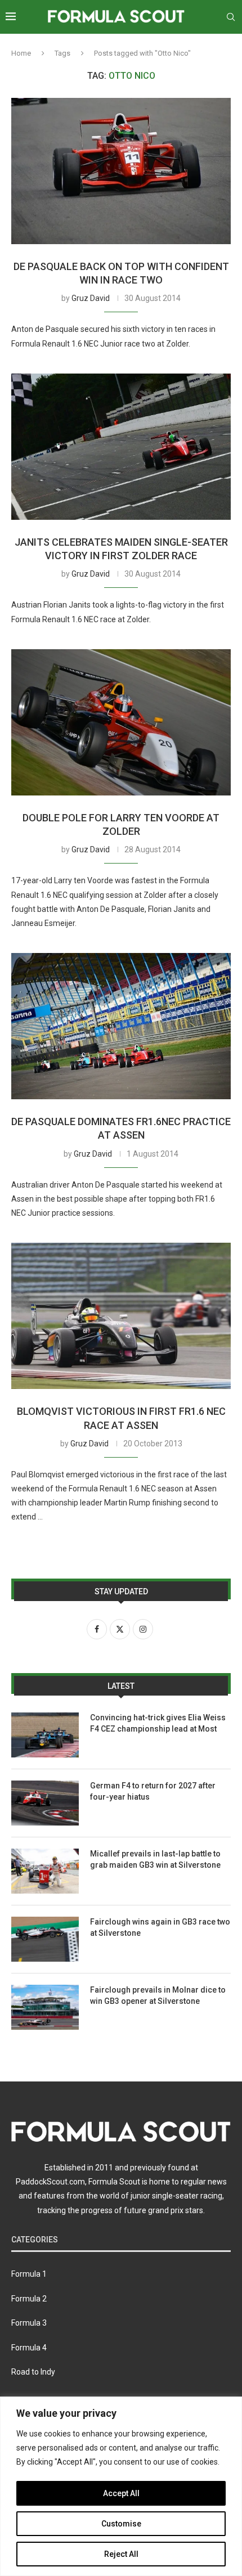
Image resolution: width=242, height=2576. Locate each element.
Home (21, 53)
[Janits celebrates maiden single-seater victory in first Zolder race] (121, 447)
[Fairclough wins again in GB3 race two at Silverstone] (45, 1939)
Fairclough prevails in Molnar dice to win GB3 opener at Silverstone (158, 1995)
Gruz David (91, 298)
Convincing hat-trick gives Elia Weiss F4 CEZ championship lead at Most (158, 1723)
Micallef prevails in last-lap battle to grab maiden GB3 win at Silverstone (155, 1859)
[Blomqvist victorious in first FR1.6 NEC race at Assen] (121, 1316)
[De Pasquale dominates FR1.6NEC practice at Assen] (121, 1026)
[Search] (231, 17)
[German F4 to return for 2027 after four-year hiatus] (45, 1803)
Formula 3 (29, 2323)
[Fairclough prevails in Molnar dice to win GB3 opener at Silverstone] (45, 2007)
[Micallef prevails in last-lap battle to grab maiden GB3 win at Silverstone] (45, 1871)
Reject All (121, 2554)
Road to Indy (33, 2372)
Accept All (121, 2493)
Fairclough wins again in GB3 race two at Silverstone (160, 1927)
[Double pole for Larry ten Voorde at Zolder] (121, 722)
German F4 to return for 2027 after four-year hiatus (153, 1791)
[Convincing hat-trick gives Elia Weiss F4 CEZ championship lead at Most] (45, 1735)
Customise (121, 2524)
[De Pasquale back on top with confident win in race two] (121, 171)
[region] (121, 2486)
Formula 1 (29, 2274)
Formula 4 (29, 2348)
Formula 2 (29, 2299)
